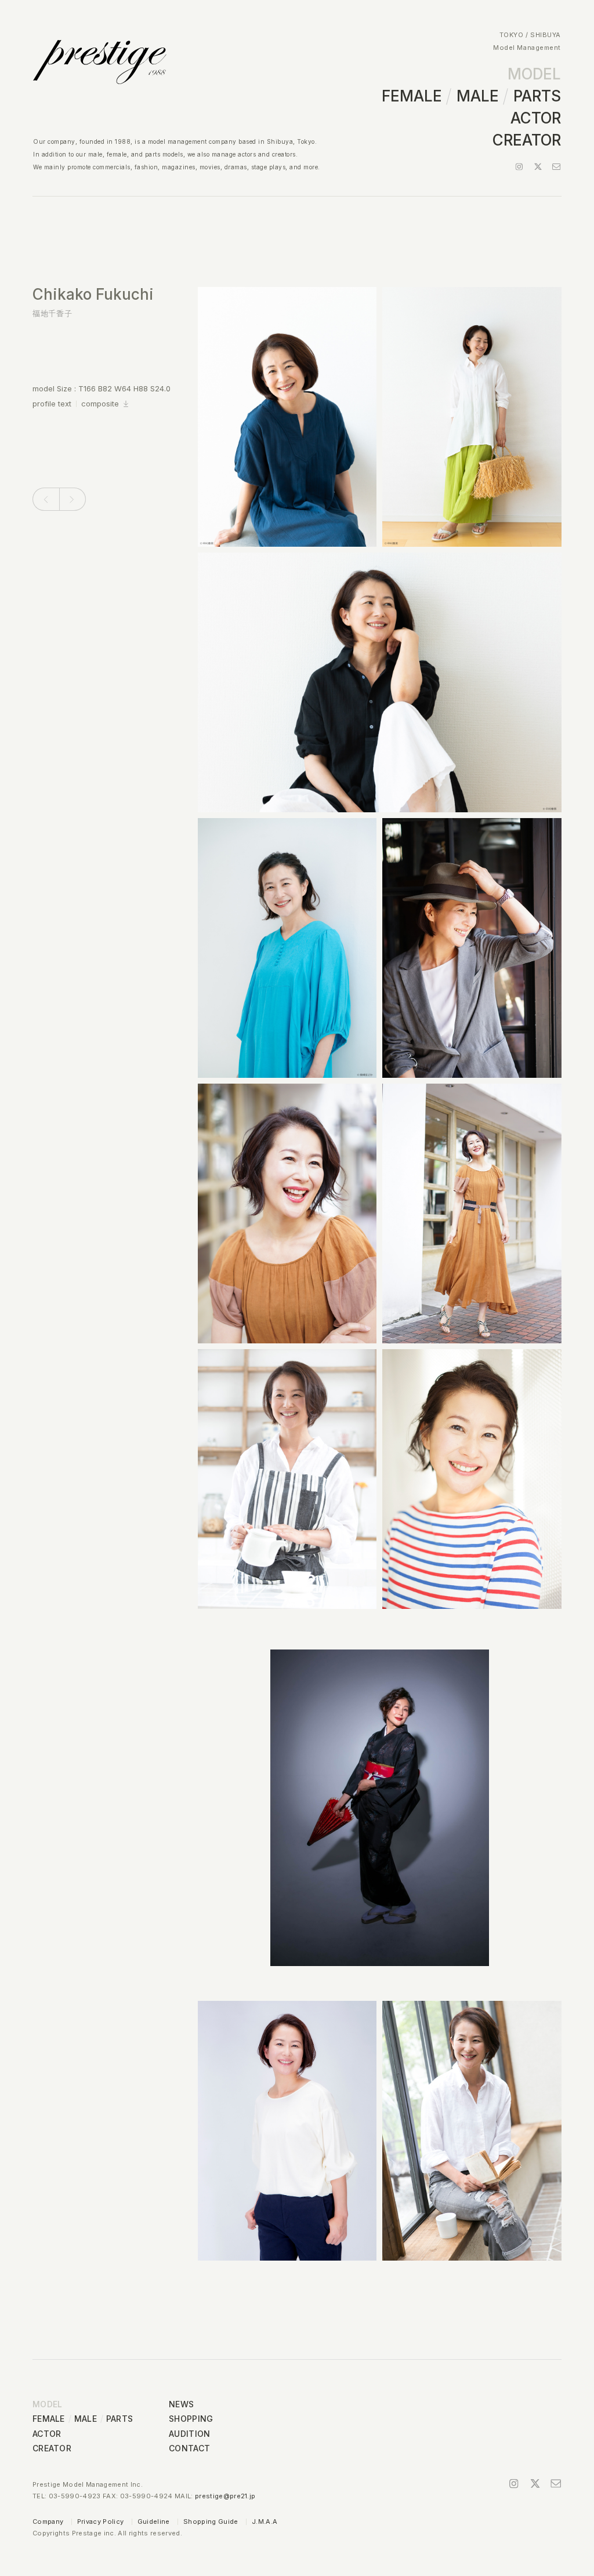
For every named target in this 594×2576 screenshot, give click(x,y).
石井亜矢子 (44, 501)
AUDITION (189, 2434)
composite (100, 404)
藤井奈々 (67, 501)
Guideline (154, 2521)
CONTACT (189, 2448)
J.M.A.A (265, 2521)
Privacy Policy (101, 2521)
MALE (478, 96)
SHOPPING (191, 2419)
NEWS (181, 2404)
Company (48, 2521)
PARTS (537, 96)
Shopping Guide (211, 2521)
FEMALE (412, 96)
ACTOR (536, 118)
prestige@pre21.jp (225, 2496)
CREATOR (527, 140)
